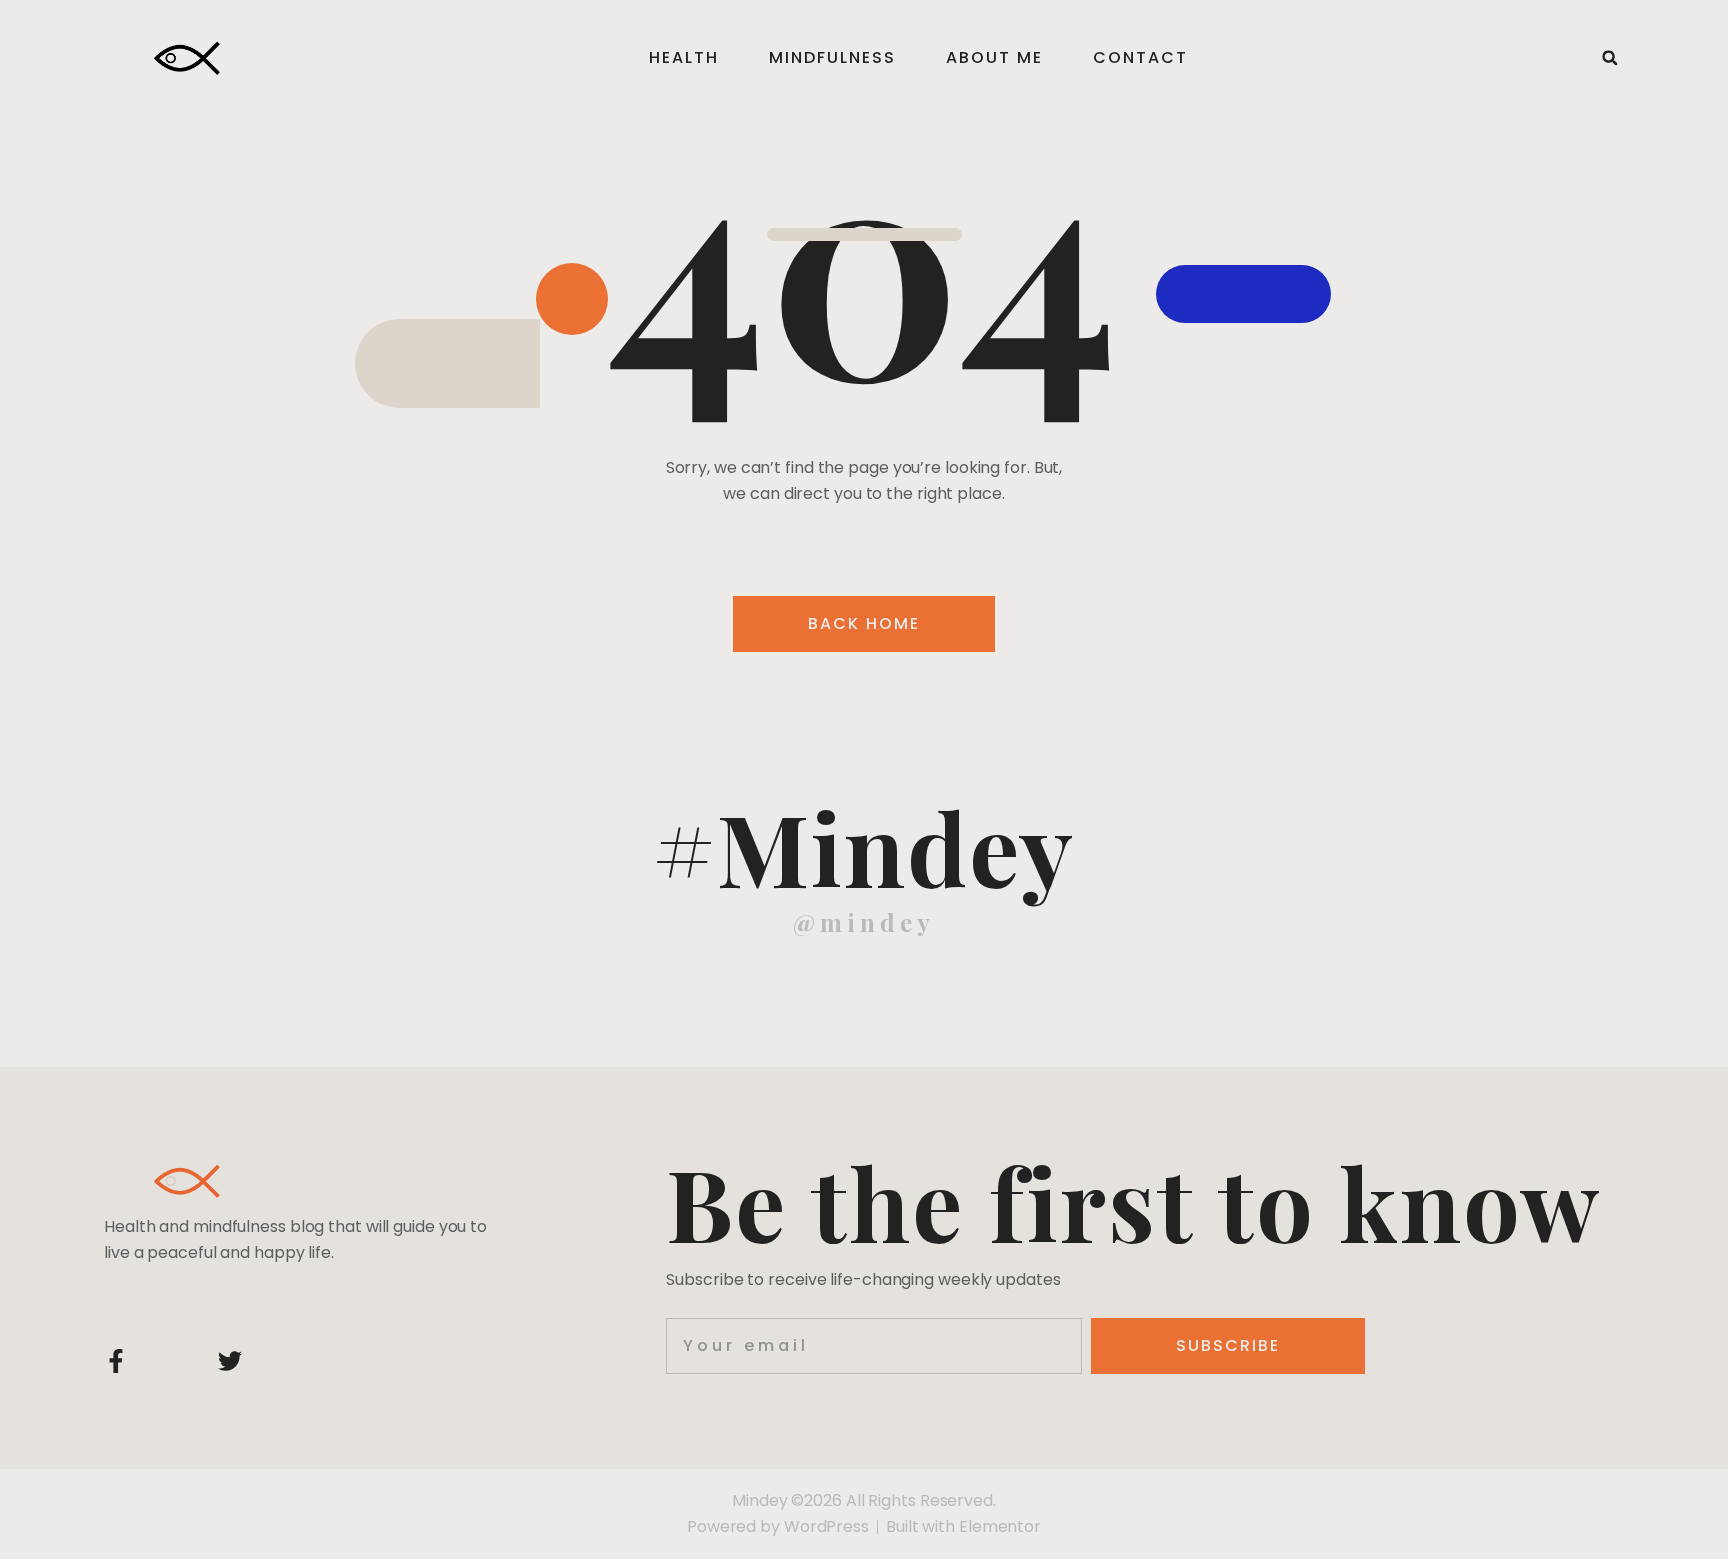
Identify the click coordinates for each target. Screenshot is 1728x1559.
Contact (1140, 57)
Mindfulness (832, 57)
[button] (1610, 58)
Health (684, 57)
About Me (994, 57)
